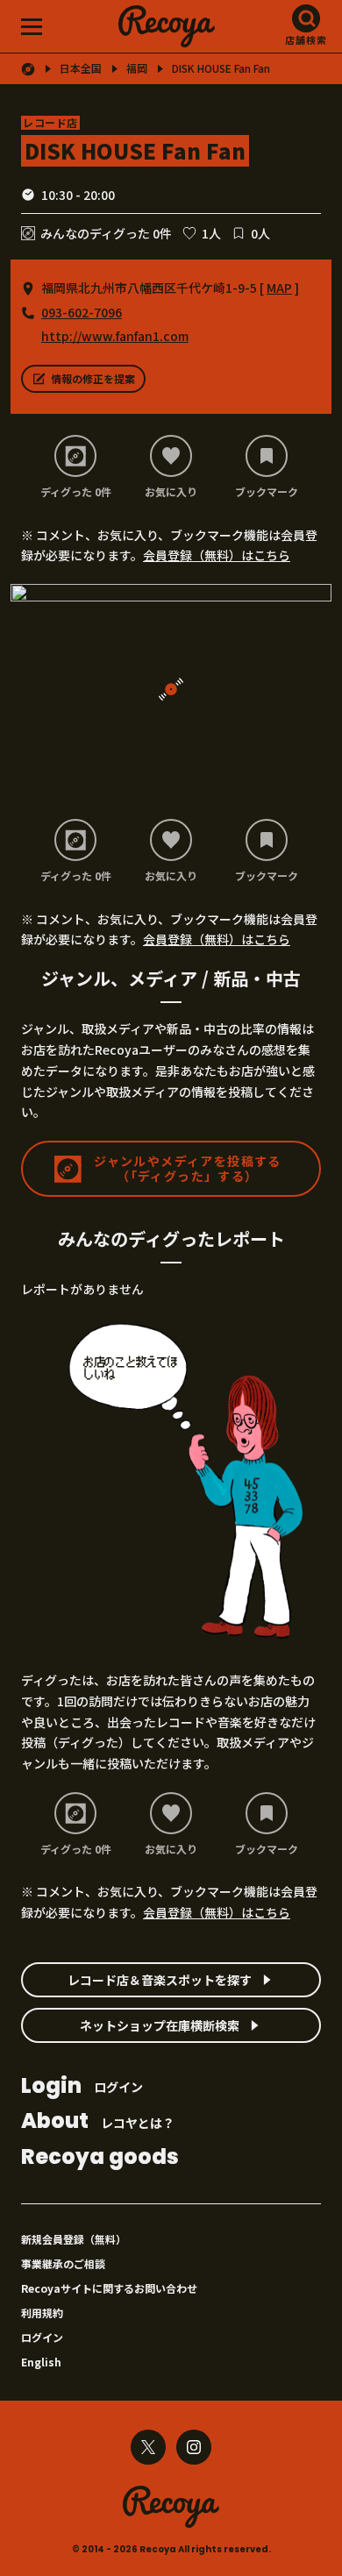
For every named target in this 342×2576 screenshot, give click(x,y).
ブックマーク (267, 491)
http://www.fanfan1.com (115, 336)
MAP (279, 288)
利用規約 (42, 2313)
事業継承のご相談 (63, 2263)
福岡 (137, 68)
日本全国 (81, 68)
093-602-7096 (82, 312)
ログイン (82, 2087)
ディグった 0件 (76, 491)
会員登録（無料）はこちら (217, 555)
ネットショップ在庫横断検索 (160, 2025)
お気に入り (171, 491)
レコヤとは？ (98, 2122)
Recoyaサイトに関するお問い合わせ (109, 2288)
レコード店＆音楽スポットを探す (160, 1980)
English (41, 2362)
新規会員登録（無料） (74, 2239)
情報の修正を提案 (93, 378)
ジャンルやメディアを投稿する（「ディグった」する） (188, 1168)
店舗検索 (306, 39)
